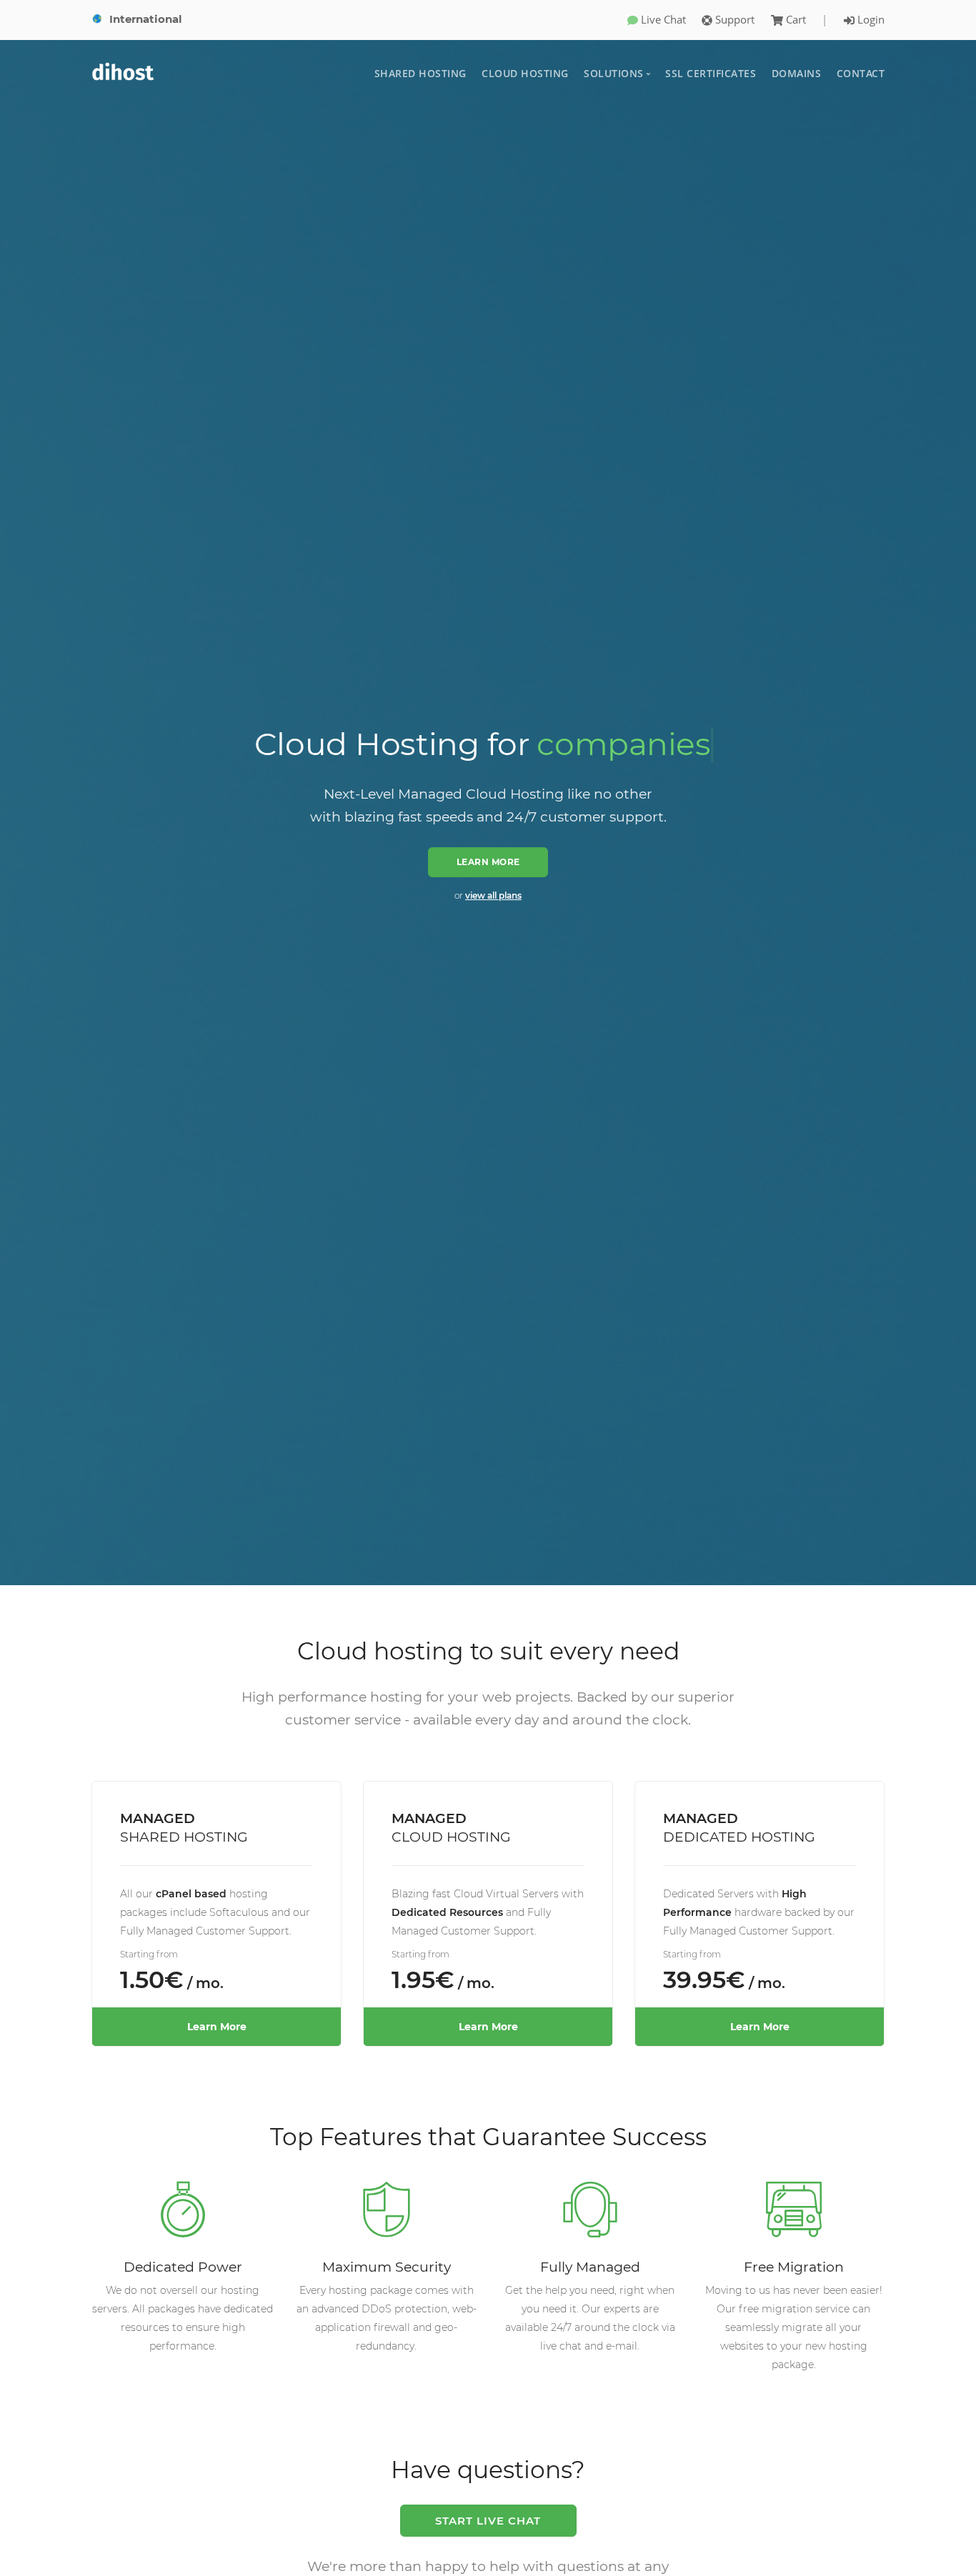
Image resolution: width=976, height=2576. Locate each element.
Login (870, 19)
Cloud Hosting (525, 73)
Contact (861, 73)
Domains (797, 73)
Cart (796, 19)
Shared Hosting (420, 73)
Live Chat (662, 19)
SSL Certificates (711, 73)
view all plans (493, 895)
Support (733, 19)
